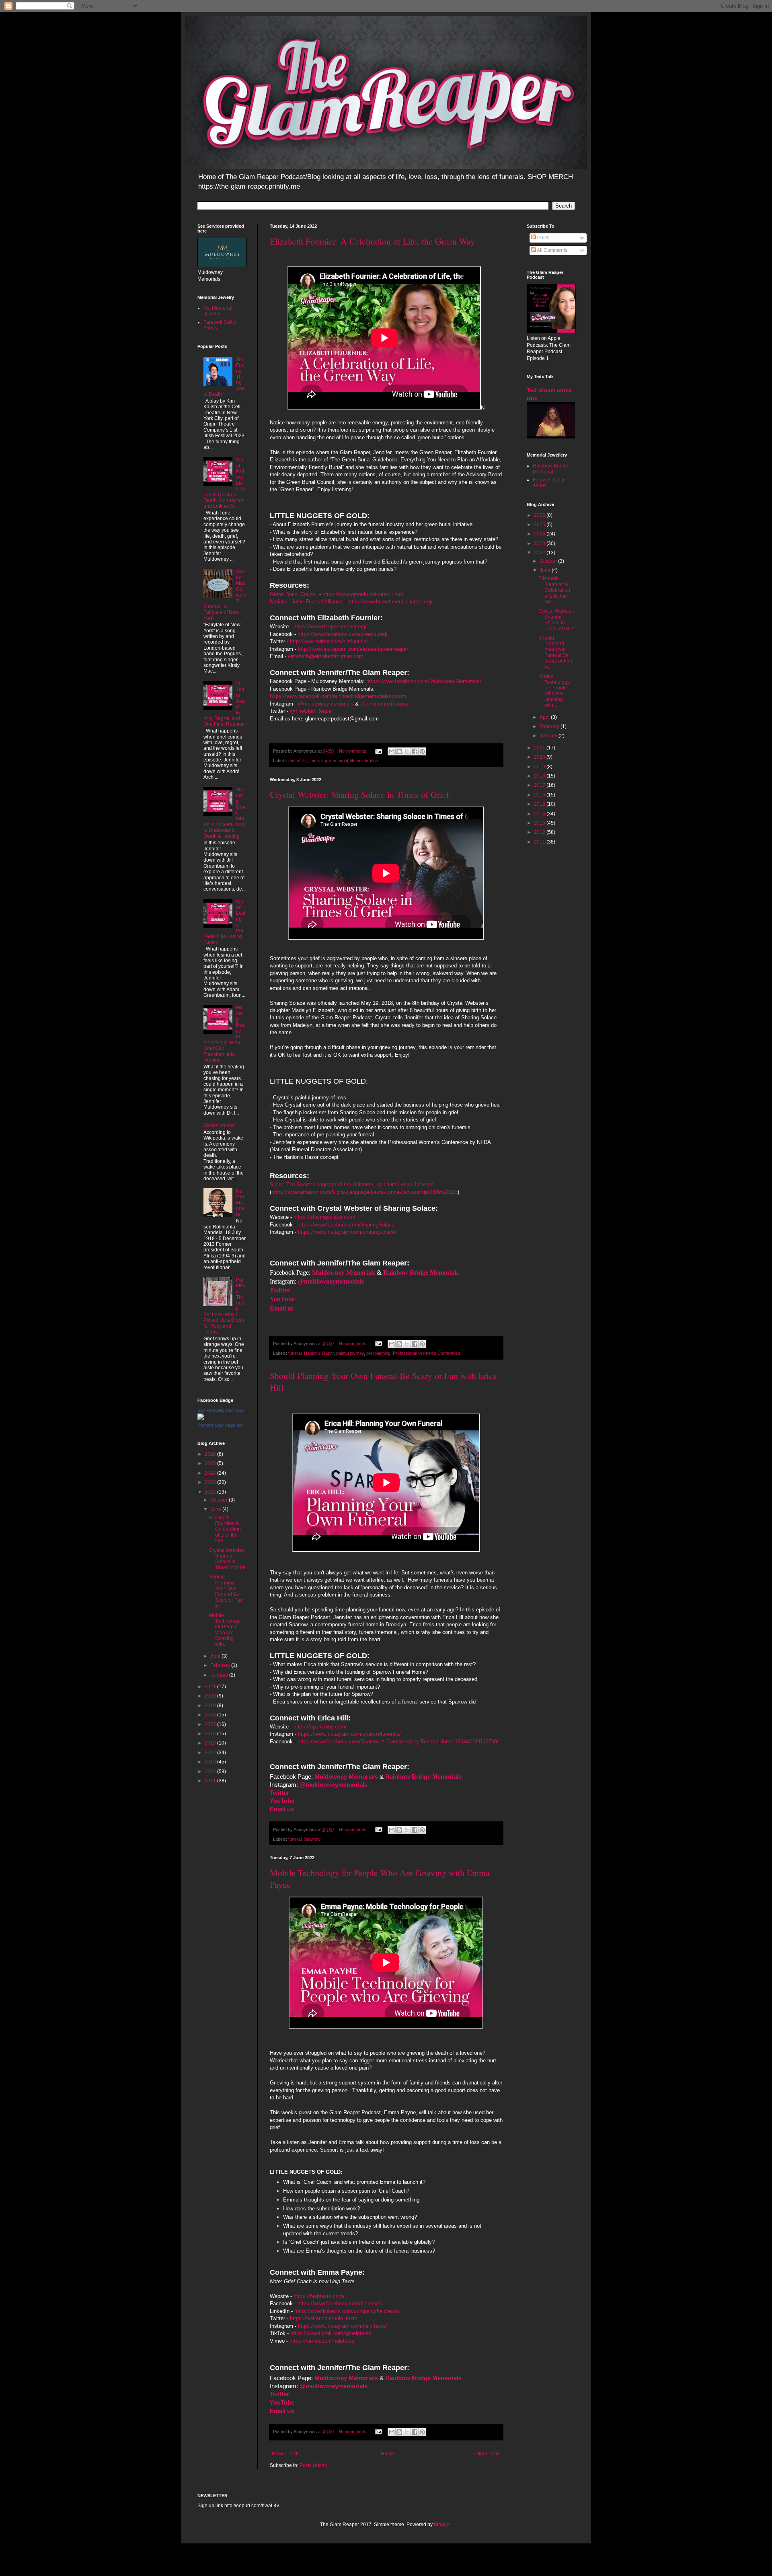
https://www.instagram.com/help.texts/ (343, 2326)
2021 (211, 1687)
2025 (211, 1463)
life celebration (364, 761)
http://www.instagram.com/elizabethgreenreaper (353, 649)
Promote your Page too (220, 1425)
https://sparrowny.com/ (320, 1727)
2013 (211, 1762)
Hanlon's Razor (319, 1353)
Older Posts (488, 2454)
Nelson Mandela (240, 1203)
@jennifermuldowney (384, 704)
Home (387, 2454)
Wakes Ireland (219, 1125)
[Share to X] (407, 751)
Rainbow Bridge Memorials (550, 469)
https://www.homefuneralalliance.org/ (390, 602)
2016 (211, 1734)
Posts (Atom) (313, 2465)
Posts (543, 238)
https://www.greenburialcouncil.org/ (363, 594)
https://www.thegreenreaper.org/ (330, 627)
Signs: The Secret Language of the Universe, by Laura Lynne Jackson (352, 1184)
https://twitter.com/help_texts (324, 2318)
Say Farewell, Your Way (221, 1410)
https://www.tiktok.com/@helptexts (331, 2333)
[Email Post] (378, 751)
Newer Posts (286, 2454)
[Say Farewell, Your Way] (201, 1418)
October (220, 1500)
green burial (336, 761)
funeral (316, 761)
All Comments (552, 250)
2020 (211, 1696)
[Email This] (392, 751)
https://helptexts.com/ (319, 2296)
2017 (211, 1724)
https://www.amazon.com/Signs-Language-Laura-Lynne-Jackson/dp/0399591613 (364, 1192)
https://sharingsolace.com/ (324, 1217)
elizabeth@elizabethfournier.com (326, 656)
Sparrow (312, 1839)
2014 (211, 1753)
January (220, 1675)
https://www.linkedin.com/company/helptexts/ (347, 2311)
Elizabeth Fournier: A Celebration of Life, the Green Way (372, 241)
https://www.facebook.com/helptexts (340, 2303)
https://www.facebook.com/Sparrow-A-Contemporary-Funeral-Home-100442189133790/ (398, 1742)
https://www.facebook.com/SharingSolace (346, 1225)
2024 (211, 1473)
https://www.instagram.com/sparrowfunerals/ (349, 1734)
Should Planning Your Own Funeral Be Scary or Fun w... (226, 1591)
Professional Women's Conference (427, 1353)
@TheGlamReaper (311, 711)
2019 (211, 1706)
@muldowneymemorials (326, 704)
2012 (211, 1772)
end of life (298, 761)
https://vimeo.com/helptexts (322, 2341)
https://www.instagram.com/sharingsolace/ (347, 1232)
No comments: (354, 751)
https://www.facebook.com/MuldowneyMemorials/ (424, 681)
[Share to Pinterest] (422, 751)
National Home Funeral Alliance (306, 602)
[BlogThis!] (399, 751)
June (216, 1509)
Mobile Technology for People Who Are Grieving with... (225, 1630)
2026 (211, 1454)
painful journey (350, 1353)
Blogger (442, 2525)
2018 (211, 1715)
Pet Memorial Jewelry (218, 311)
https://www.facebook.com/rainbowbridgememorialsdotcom (338, 696)
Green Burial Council (294, 594)
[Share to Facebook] (415, 751)
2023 (211, 1482)
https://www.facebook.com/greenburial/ (343, 634)
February (221, 1665)
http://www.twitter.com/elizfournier (329, 641)
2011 (211, 1781)
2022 (211, 1492)
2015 (211, 1743)
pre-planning (378, 1353)
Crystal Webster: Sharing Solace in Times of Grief (359, 794)
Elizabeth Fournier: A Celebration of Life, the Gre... (225, 1529)
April (216, 1656)
